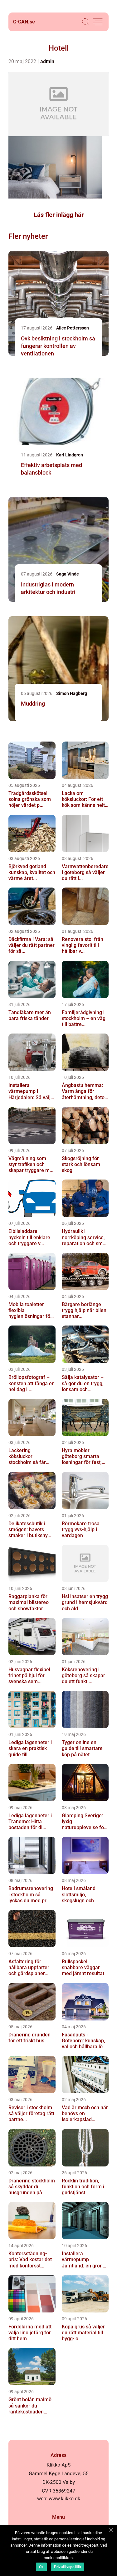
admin (47, 61)
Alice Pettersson (73, 328)
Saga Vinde (68, 574)
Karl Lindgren (70, 455)
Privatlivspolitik (68, 2567)
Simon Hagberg (72, 693)
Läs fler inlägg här (59, 215)
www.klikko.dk (64, 2499)
